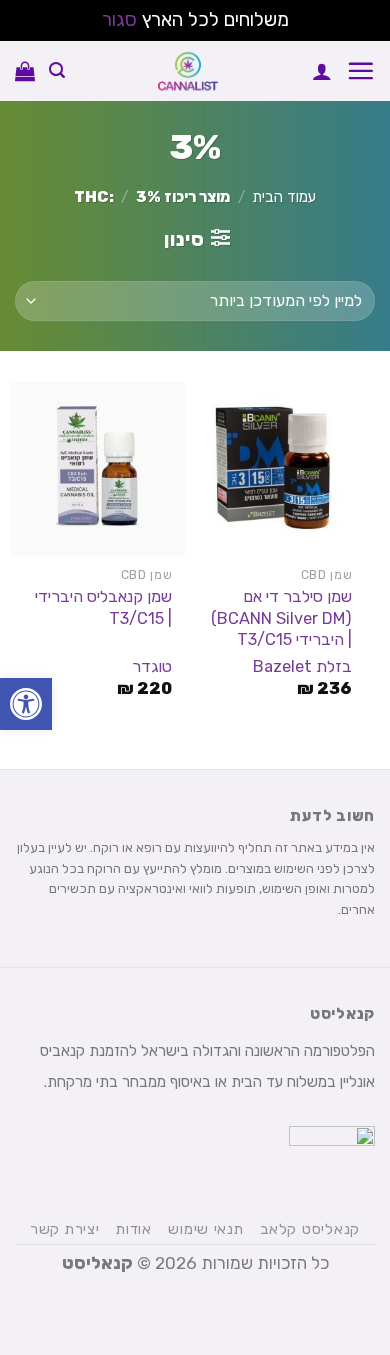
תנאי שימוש (205, 1229)
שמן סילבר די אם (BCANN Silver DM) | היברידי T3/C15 (281, 617)
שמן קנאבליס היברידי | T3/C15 (103, 607)
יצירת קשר (65, 1229)
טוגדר (152, 666)
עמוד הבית (284, 197)
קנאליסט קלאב (310, 1229)
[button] (26, 704)
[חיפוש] (57, 70)
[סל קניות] (25, 71)
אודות (134, 1229)
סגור (119, 19)
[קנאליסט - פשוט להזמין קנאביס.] (188, 71)
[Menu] (360, 70)
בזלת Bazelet (302, 666)
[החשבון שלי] (322, 71)
